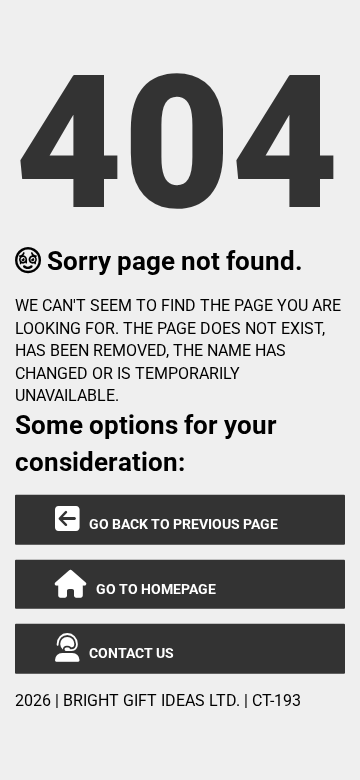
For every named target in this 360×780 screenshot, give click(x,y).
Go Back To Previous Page (179, 524)
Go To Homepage (151, 589)
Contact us (127, 653)
